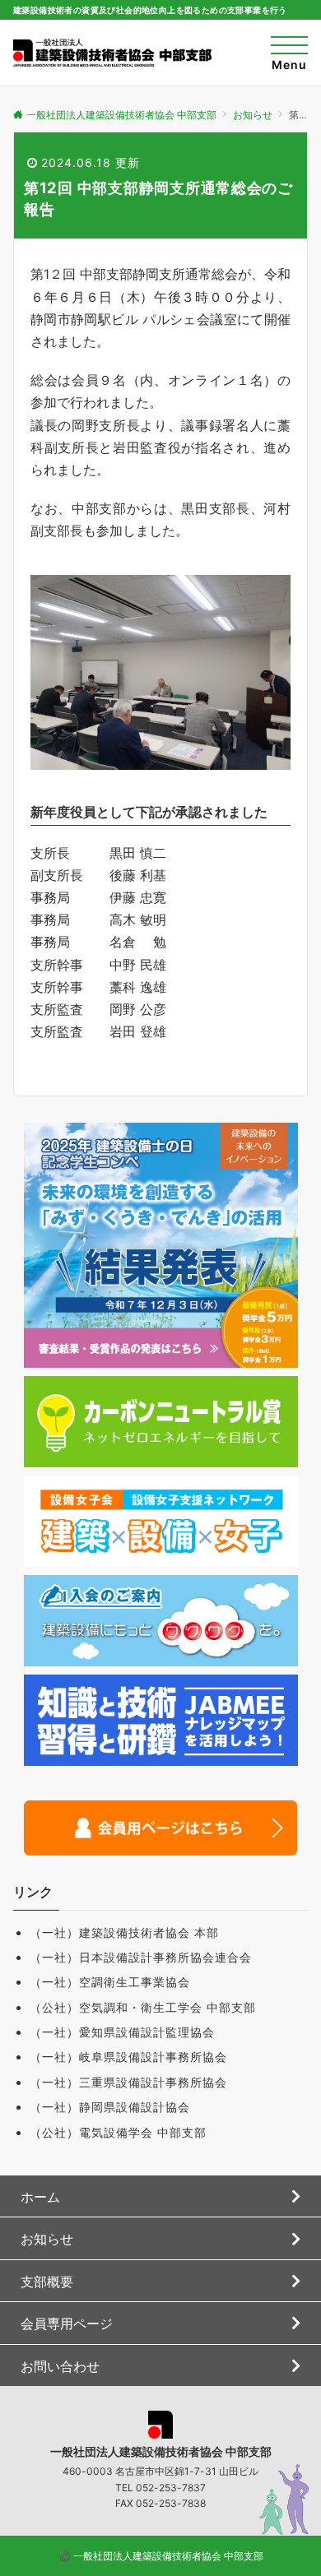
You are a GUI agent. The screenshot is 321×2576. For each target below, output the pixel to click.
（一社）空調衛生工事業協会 (110, 1982)
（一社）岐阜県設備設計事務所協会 (128, 2057)
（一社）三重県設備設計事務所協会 (128, 2082)
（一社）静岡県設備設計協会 (110, 2107)
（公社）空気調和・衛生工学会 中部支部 (143, 2007)
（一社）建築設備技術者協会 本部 (124, 1932)
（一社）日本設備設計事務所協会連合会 (141, 1957)
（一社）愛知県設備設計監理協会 (122, 2032)
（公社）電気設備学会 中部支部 (118, 2132)
